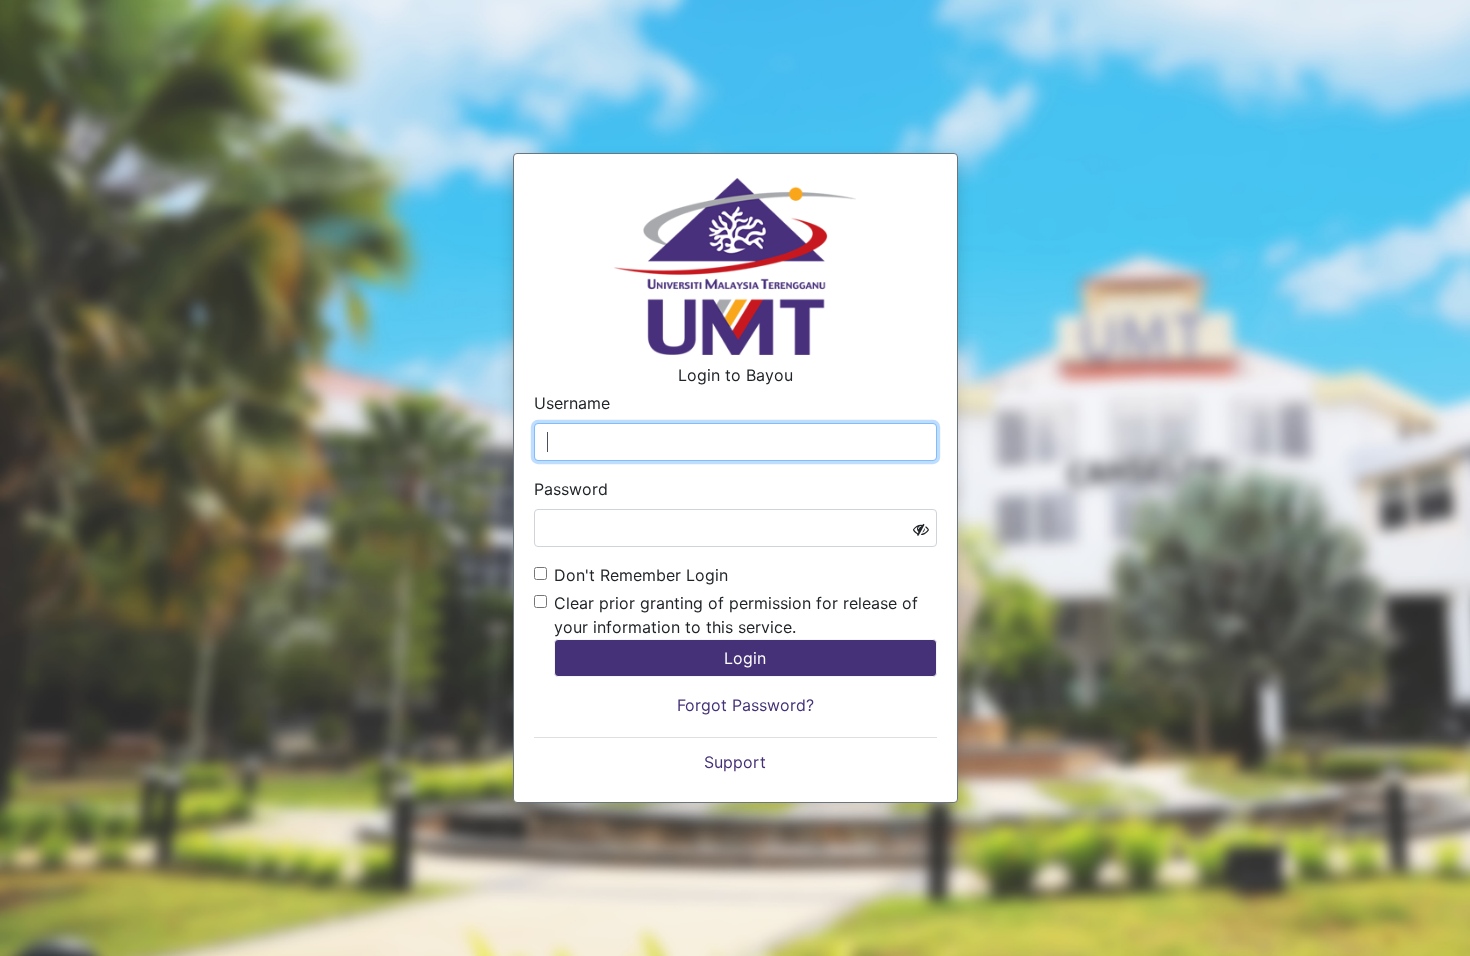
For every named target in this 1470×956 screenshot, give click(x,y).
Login (745, 658)
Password (571, 489)
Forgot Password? (745, 705)
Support (735, 762)
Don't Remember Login (641, 575)
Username (572, 403)
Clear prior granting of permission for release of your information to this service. (736, 615)
